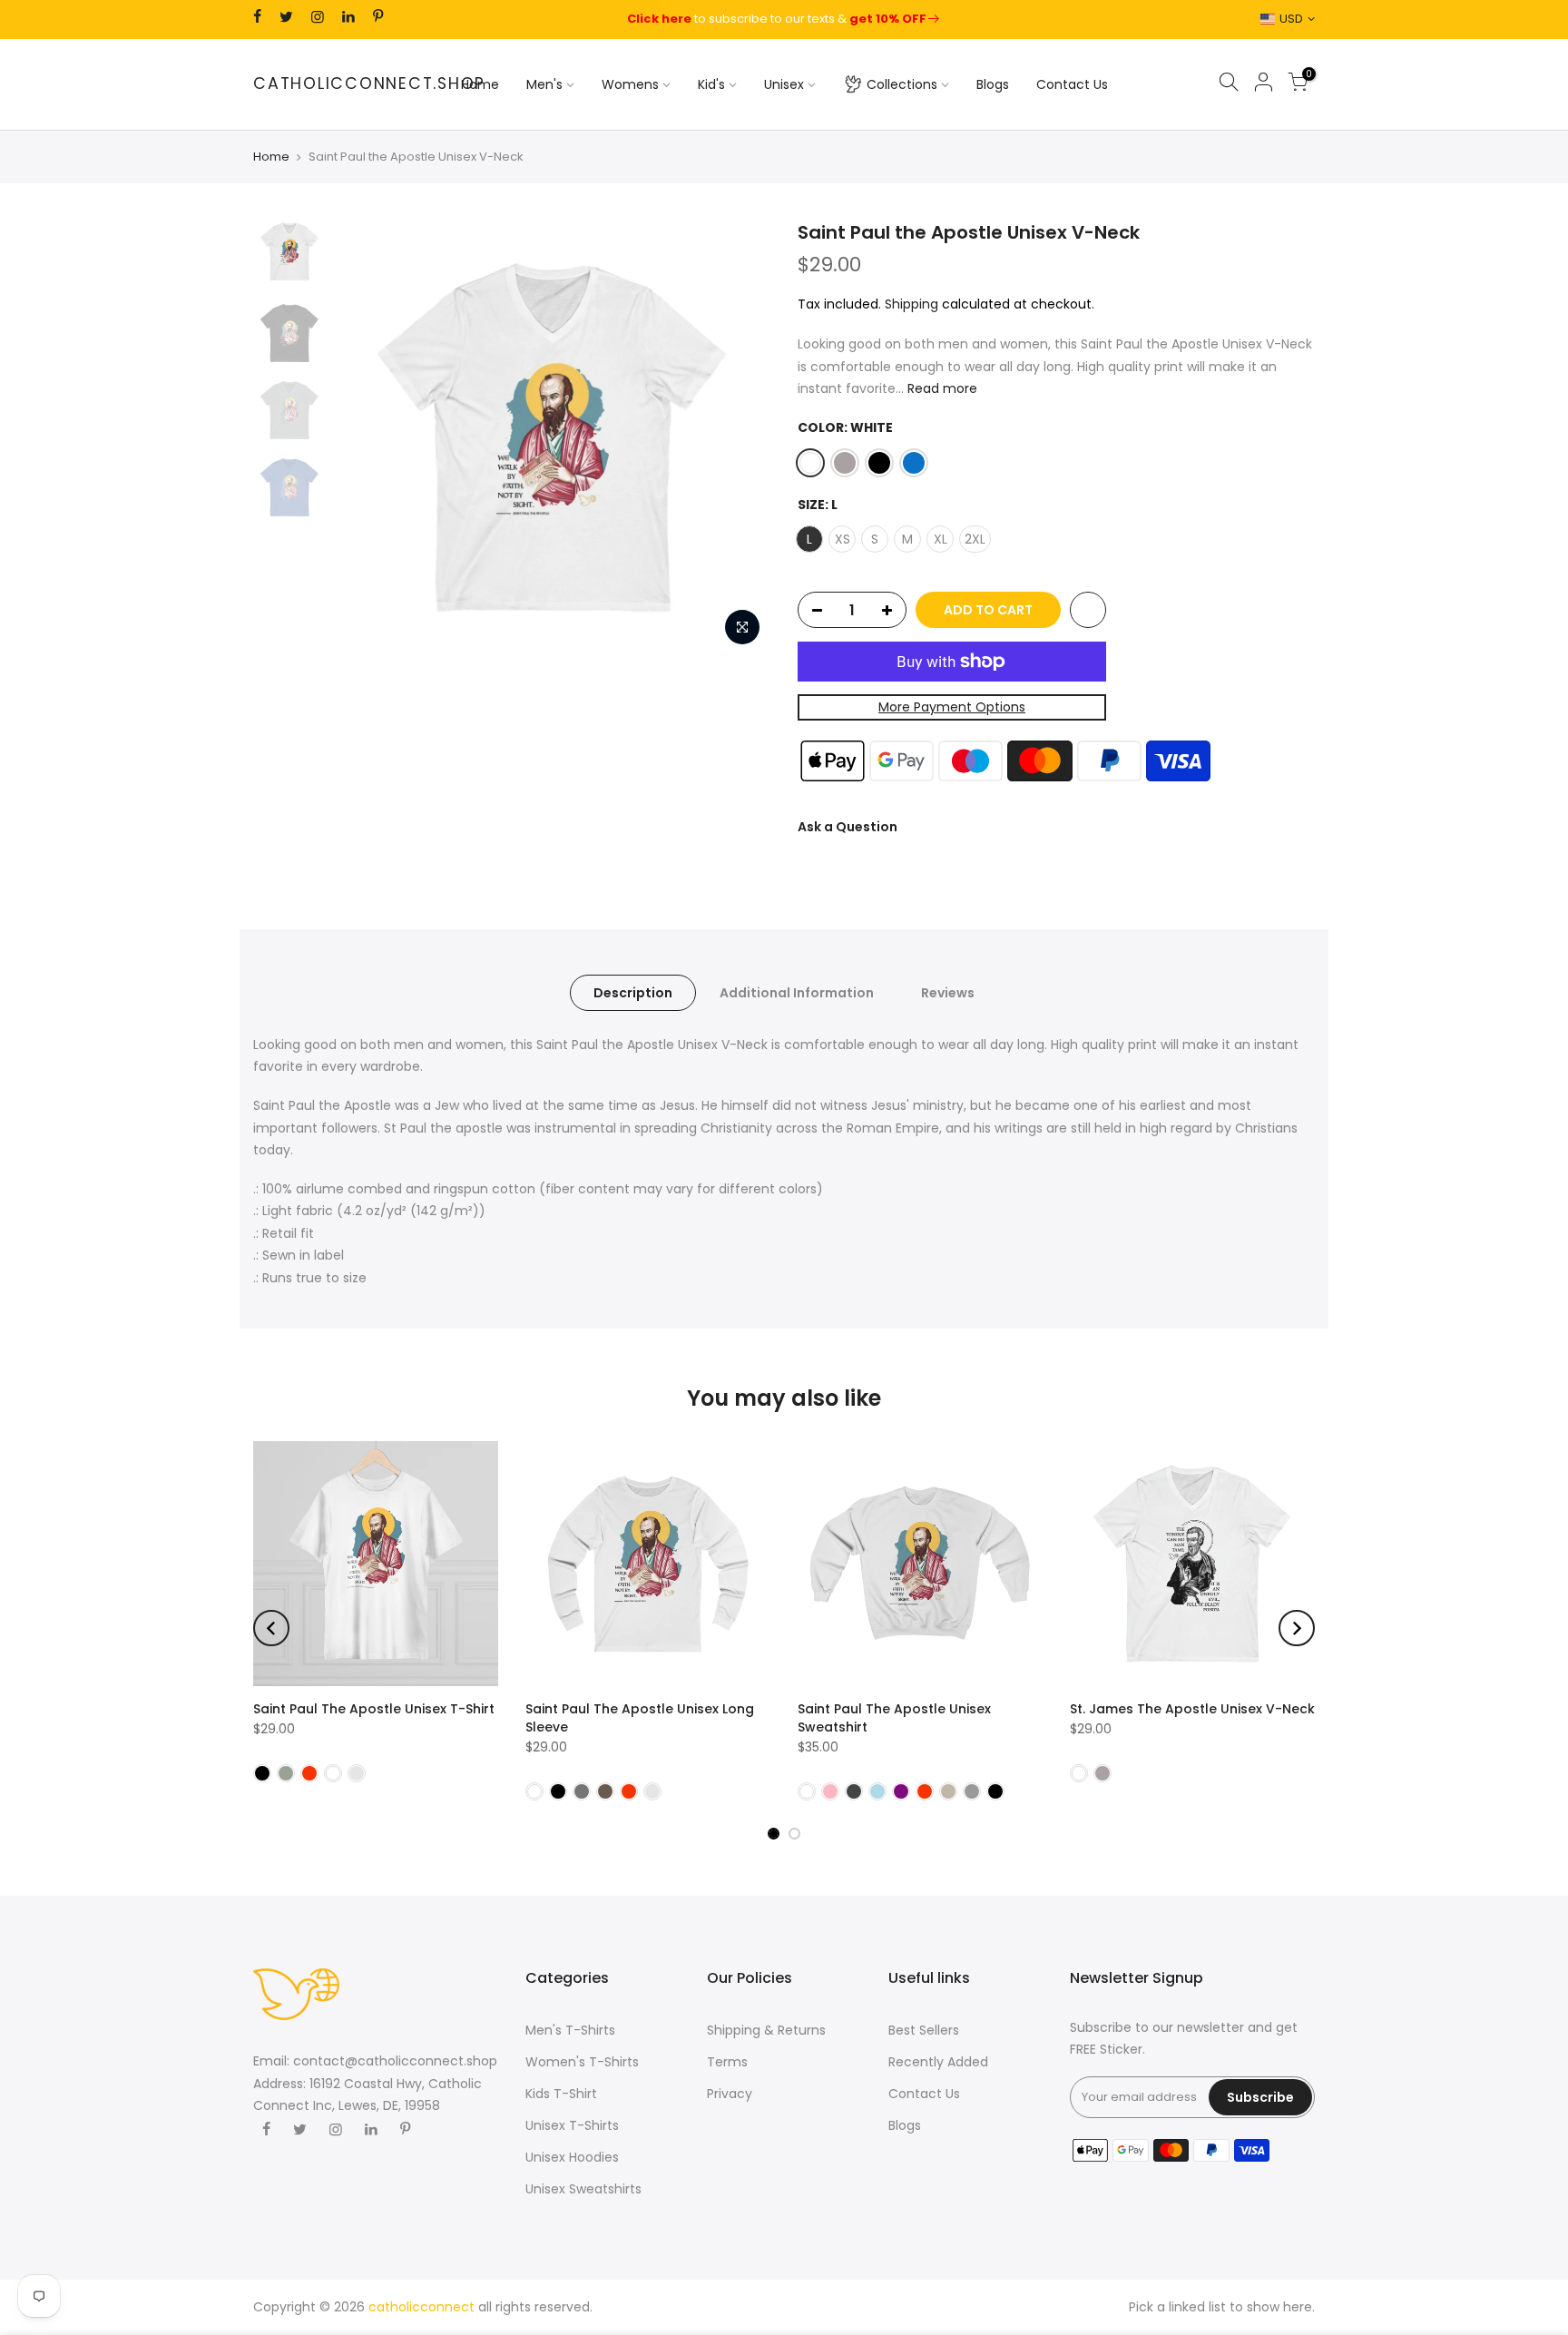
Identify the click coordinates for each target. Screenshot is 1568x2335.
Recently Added (938, 2062)
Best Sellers (924, 2030)
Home (480, 84)
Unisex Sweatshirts (583, 2189)
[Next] (739, 437)
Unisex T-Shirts (572, 2125)
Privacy (730, 2094)
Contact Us (1072, 84)
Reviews (948, 993)
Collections (902, 84)
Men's (544, 84)
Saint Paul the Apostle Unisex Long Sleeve (640, 1718)
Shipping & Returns (766, 2030)
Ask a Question (848, 826)
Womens (630, 84)
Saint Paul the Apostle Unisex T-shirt (374, 1709)
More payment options (952, 707)
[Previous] (367, 437)
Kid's (711, 84)
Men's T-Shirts (570, 2030)
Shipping (911, 303)
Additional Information (797, 993)
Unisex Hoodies (572, 2157)
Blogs (993, 84)
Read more (941, 388)
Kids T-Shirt (561, 2094)
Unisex (784, 84)
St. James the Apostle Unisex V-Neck (1192, 1709)
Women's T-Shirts (582, 2062)
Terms (727, 2062)
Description (633, 993)
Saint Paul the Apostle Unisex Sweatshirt (894, 1718)
